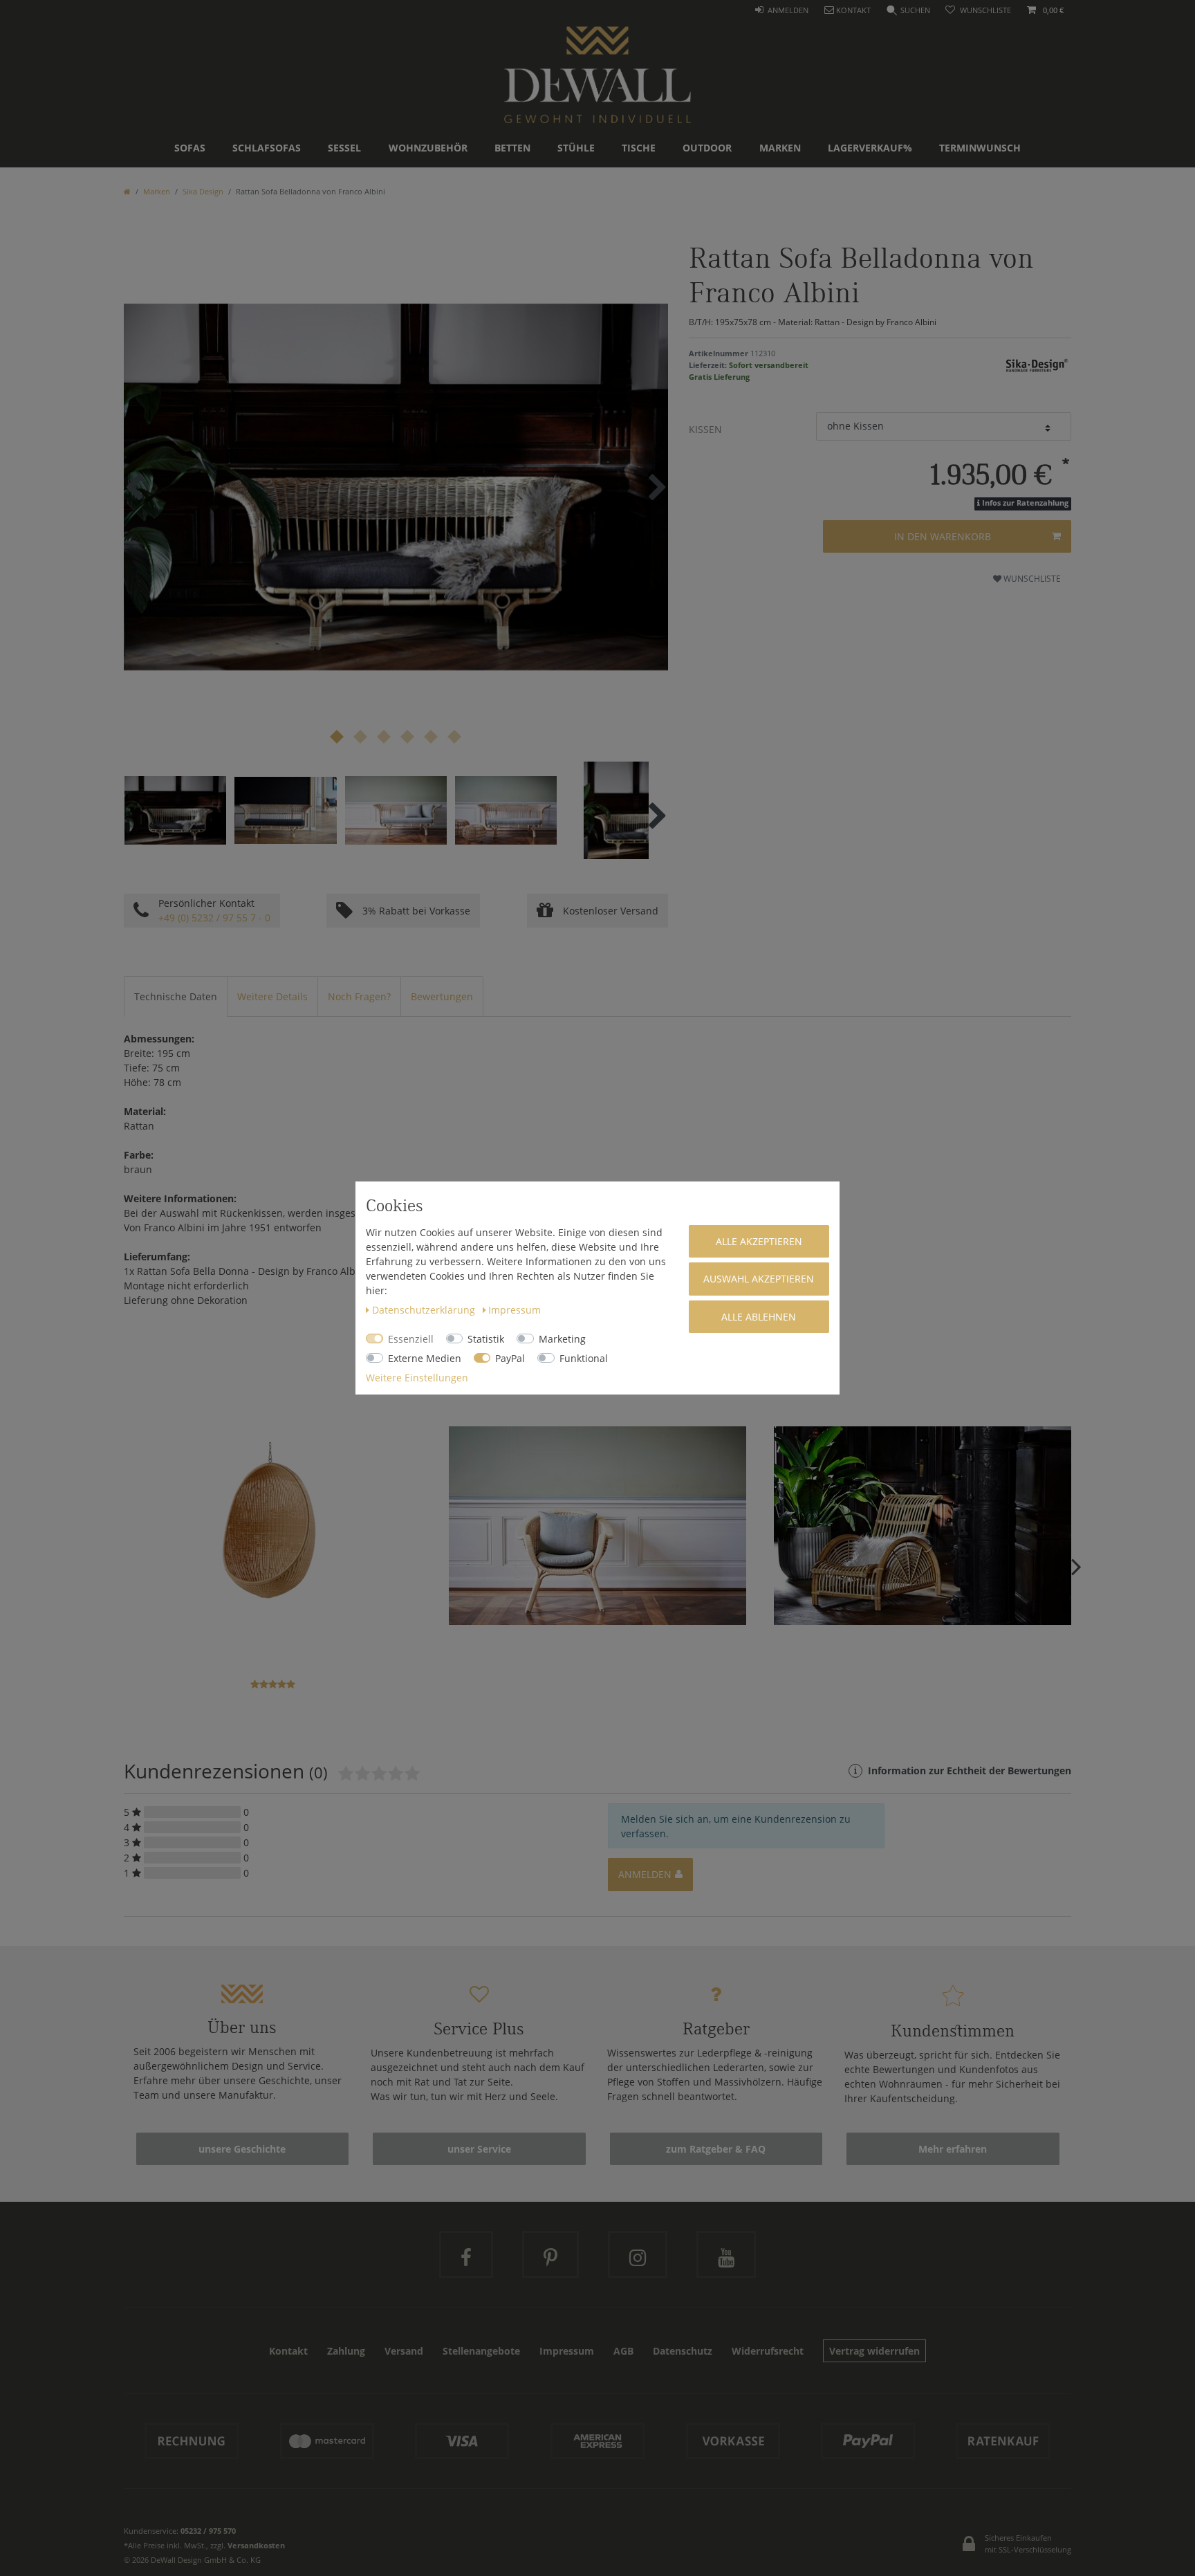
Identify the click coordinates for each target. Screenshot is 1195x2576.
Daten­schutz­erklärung (425, 1310)
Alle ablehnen (759, 1317)
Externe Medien (425, 1358)
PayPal (510, 1358)
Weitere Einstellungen (417, 1378)
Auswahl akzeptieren (759, 1279)
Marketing (562, 1339)
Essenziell (411, 1339)
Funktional (584, 1358)
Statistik (486, 1339)
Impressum (515, 1310)
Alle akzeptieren (759, 1241)
